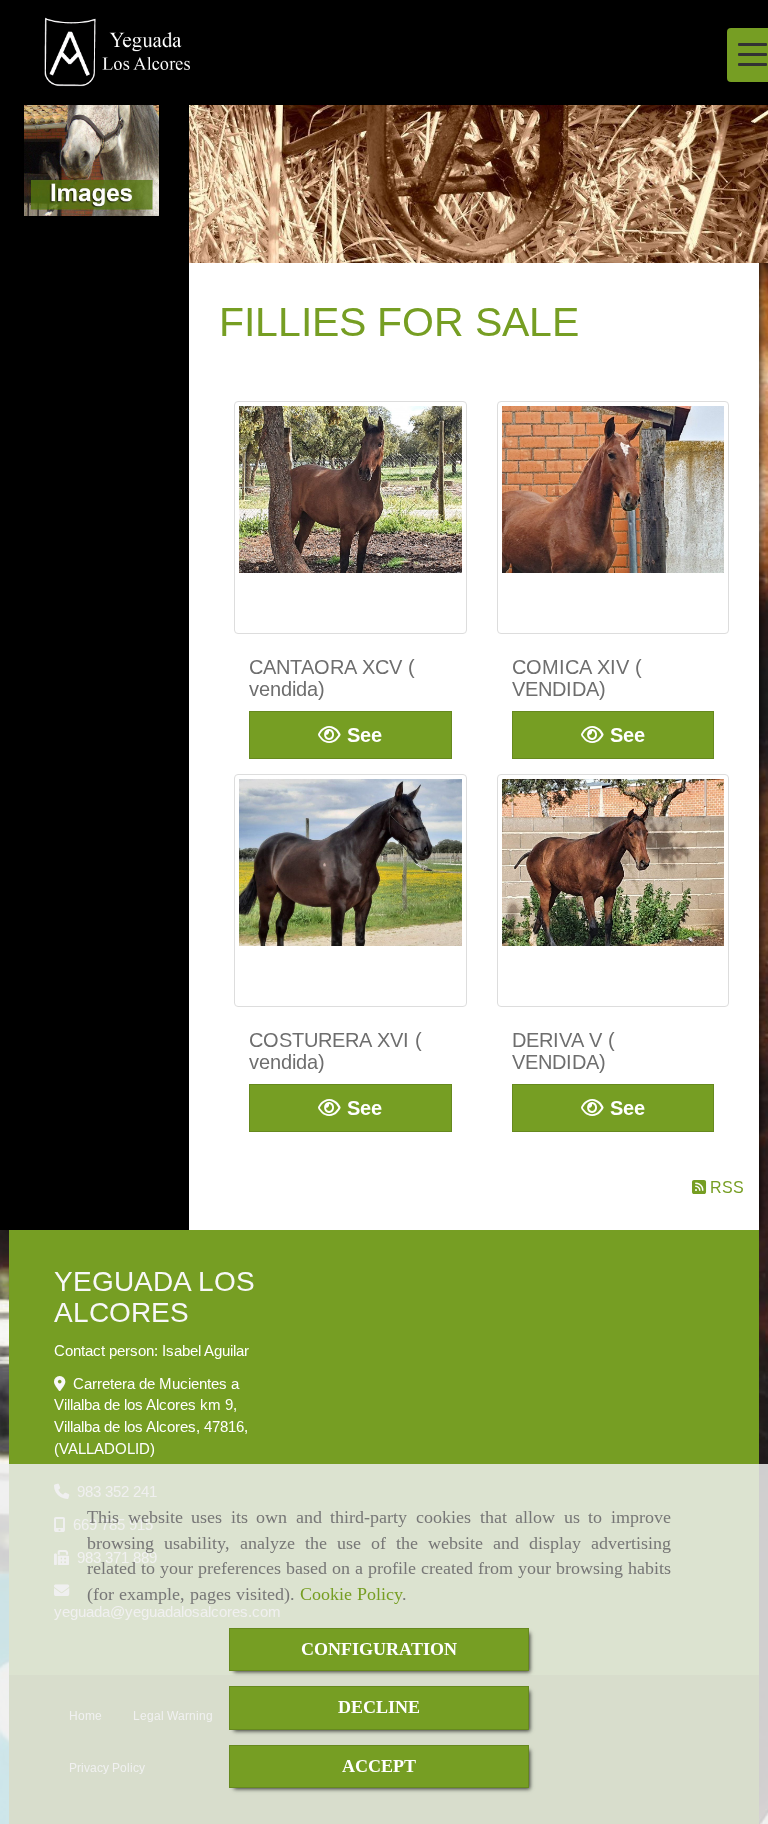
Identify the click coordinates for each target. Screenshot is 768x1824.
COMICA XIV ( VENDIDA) (577, 678)
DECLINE (379, 1707)
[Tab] (350, 517)
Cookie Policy (351, 1594)
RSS (725, 1187)
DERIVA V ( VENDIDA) (563, 1051)
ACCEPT (379, 1766)
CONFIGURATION (379, 1649)
